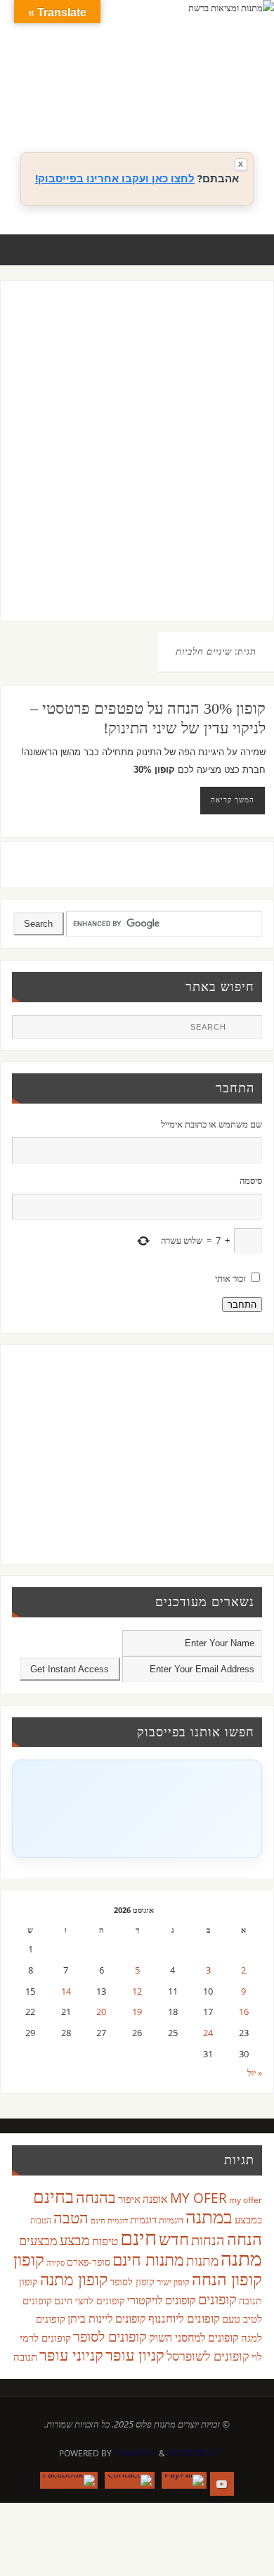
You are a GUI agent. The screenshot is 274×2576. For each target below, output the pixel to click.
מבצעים (38, 2240)
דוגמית (143, 2219)
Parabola (135, 2453)
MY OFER (198, 2198)
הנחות (208, 2240)
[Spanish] (179, 106)
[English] (151, 89)
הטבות (41, 2220)
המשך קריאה (233, 800)
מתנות (202, 2260)
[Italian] (193, 89)
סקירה (56, 2262)
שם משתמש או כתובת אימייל (211, 1124)
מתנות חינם (148, 2259)
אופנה (155, 2199)
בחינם (53, 2196)
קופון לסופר (132, 2281)
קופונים (217, 2299)
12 (137, 1991)
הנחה (244, 2239)
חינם (138, 2237)
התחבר (242, 1305)
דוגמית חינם (109, 2221)
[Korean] (221, 89)
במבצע (248, 2219)
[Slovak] (165, 106)
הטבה (71, 2217)
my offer (246, 2200)
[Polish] (249, 89)
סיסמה (250, 1181)
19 (137, 2012)
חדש (174, 2239)
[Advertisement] (137, 465)
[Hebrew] (179, 89)
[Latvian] (235, 89)
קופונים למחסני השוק (194, 2337)
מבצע (75, 2240)
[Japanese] (207, 89)
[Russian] (151, 106)
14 (66, 1991)
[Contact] (130, 2480)
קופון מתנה (74, 2279)
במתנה (209, 2216)
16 (244, 2012)
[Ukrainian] (193, 106)
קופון (29, 2259)
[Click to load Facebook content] (137, 1809)
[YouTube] (222, 2484)
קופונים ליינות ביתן (107, 2318)
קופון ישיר (173, 2282)
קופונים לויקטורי (162, 2300)
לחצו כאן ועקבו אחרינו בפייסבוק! (115, 178)
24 (208, 2033)
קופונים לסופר (110, 2336)
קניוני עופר (71, 2355)
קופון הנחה (227, 2279)
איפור (129, 2199)
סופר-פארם (89, 2262)
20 (101, 2012)
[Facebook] (69, 2480)
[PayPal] (184, 2480)
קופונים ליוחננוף (184, 2318)
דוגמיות (171, 2220)
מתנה (241, 2258)
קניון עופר (135, 2355)
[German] (165, 89)
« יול (255, 2073)
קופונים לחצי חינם (90, 2300)
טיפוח (105, 2241)
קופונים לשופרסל (208, 2356)
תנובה (25, 2356)
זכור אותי (230, 1278)
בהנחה (96, 2197)
